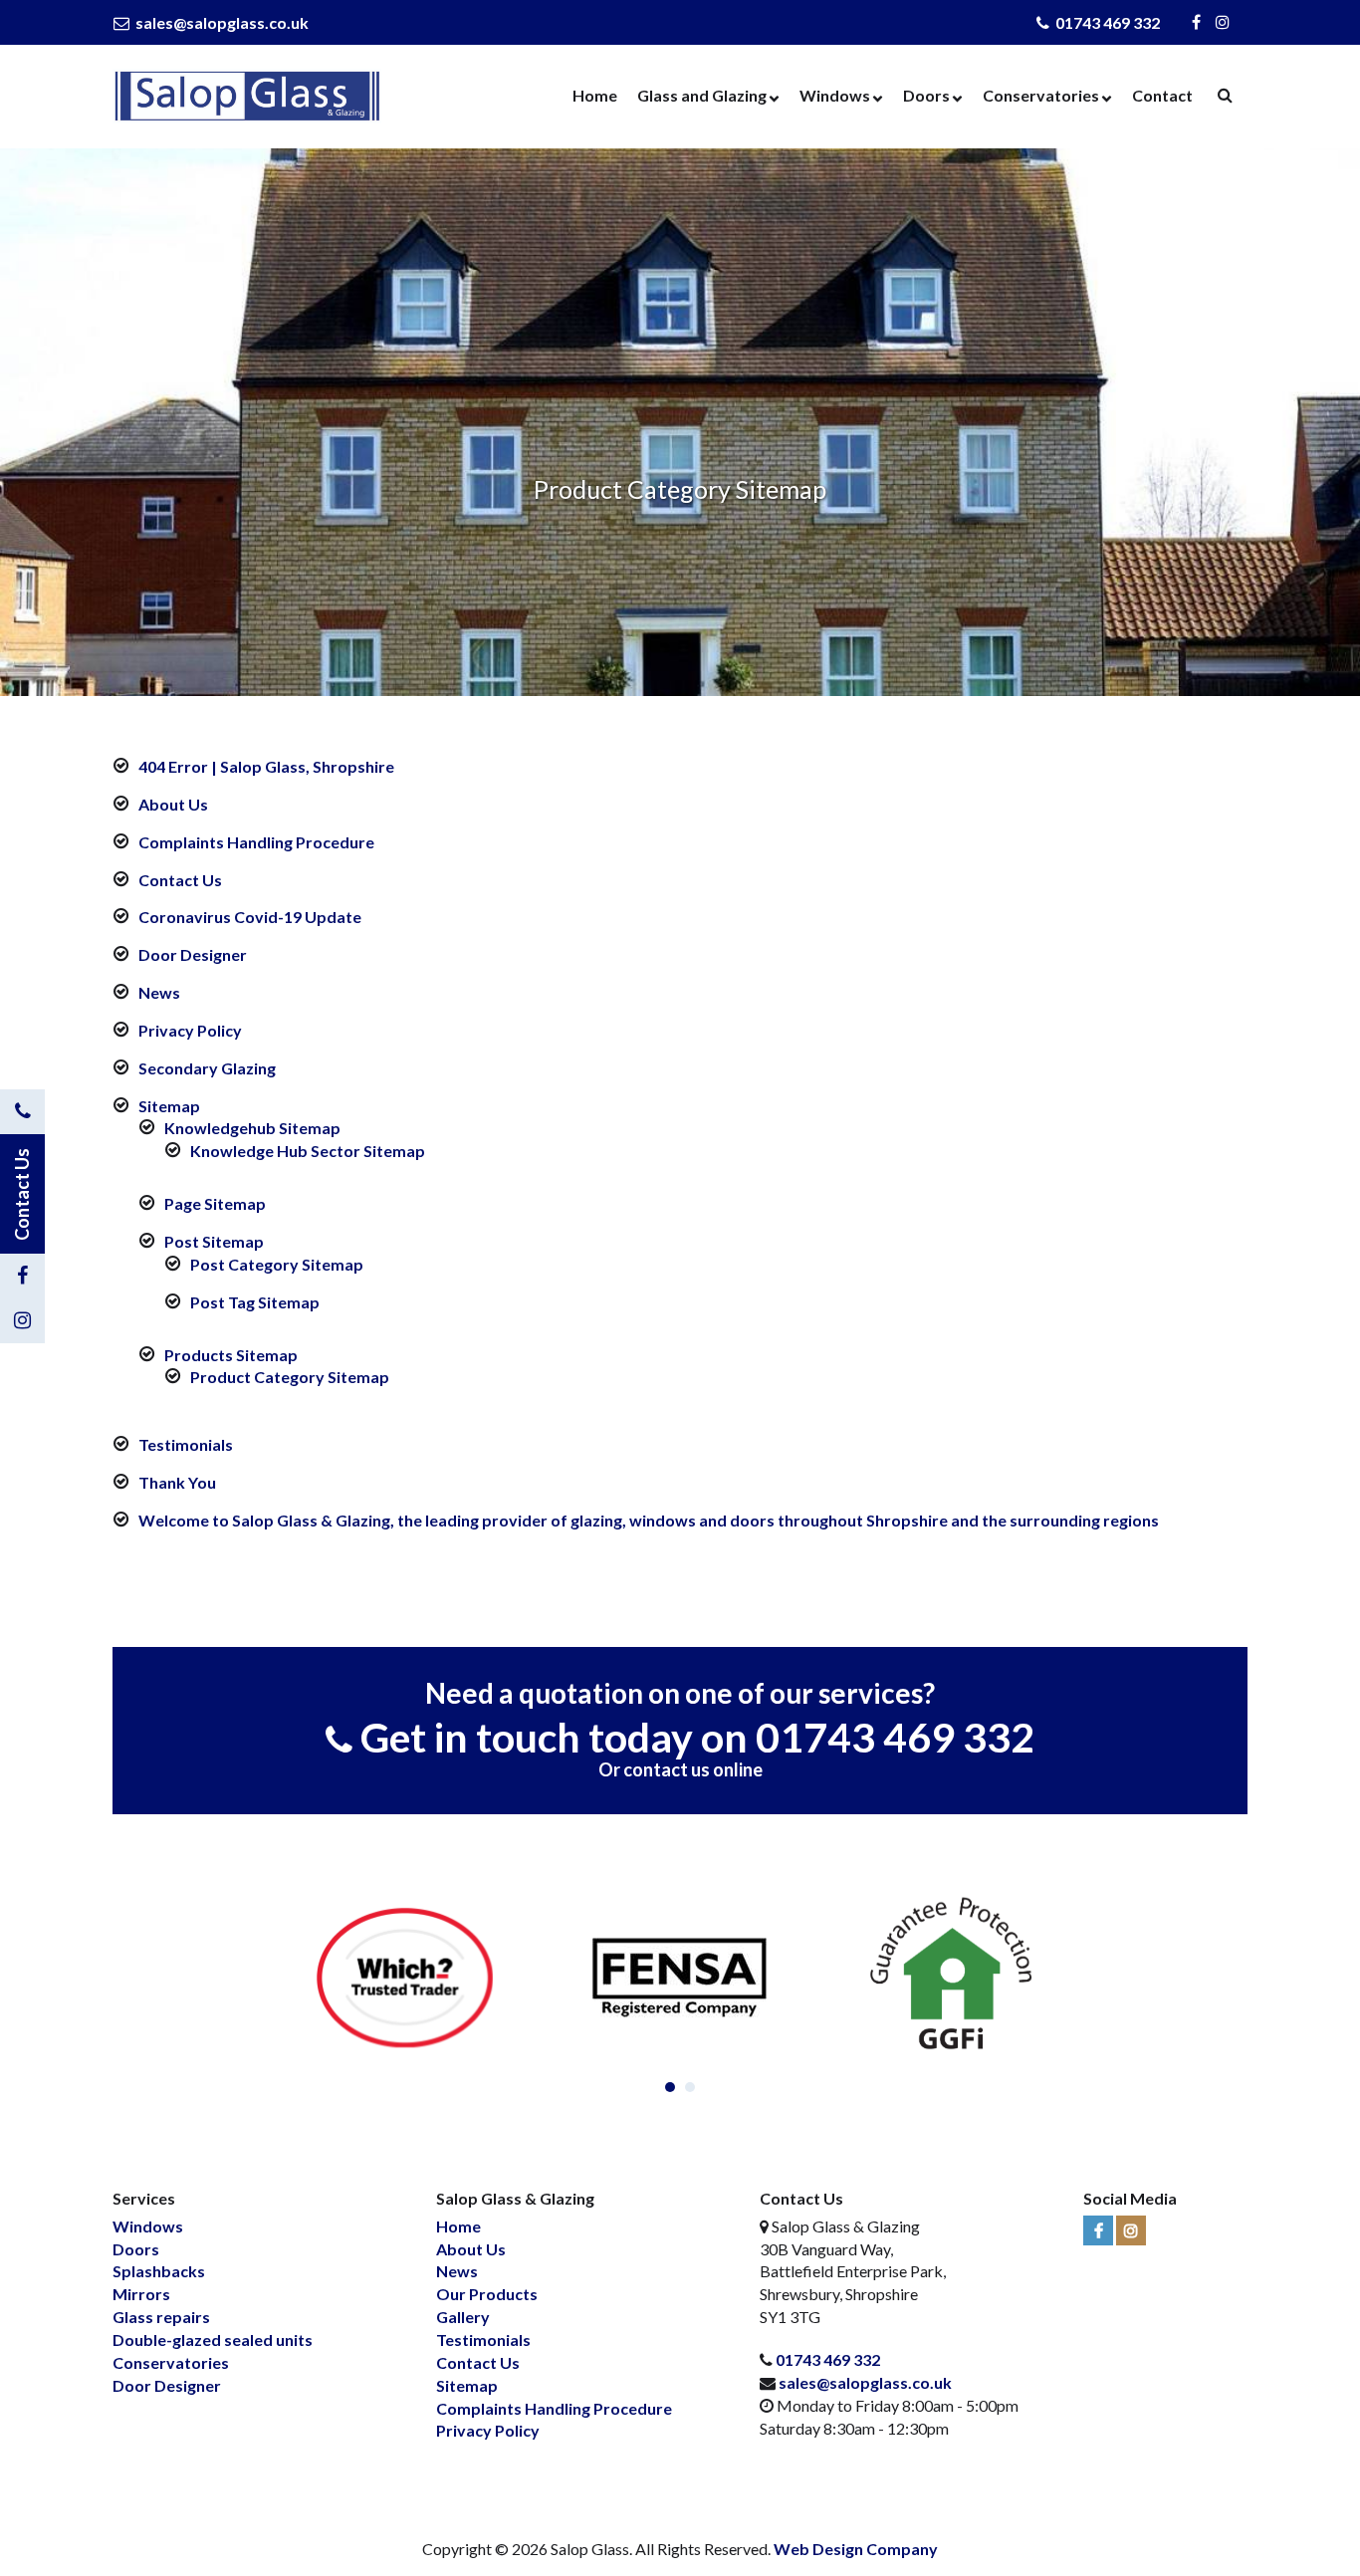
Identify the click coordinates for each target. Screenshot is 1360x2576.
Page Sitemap (215, 1203)
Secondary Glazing (207, 1068)
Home (595, 95)
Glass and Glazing (702, 95)
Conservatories (1041, 95)
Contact (1162, 95)
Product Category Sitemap (290, 1377)
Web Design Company (856, 2549)
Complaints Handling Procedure (256, 842)
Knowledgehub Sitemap (252, 1128)
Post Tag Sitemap (255, 1302)
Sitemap (169, 1106)
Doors (926, 95)
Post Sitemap (214, 1241)
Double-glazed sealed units (213, 2340)
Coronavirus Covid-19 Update (250, 917)
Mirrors (141, 2294)
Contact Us (180, 880)
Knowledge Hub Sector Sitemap (308, 1151)
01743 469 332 (1106, 22)
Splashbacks (159, 2271)
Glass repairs (161, 2317)
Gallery (463, 2317)
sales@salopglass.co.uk (221, 22)
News (159, 992)
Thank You (177, 1482)
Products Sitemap (231, 1355)
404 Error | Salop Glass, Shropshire (266, 766)
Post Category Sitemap (277, 1264)
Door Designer (193, 954)
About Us (173, 804)
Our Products (487, 2294)
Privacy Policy (190, 1030)
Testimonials (186, 1444)
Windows (835, 95)
